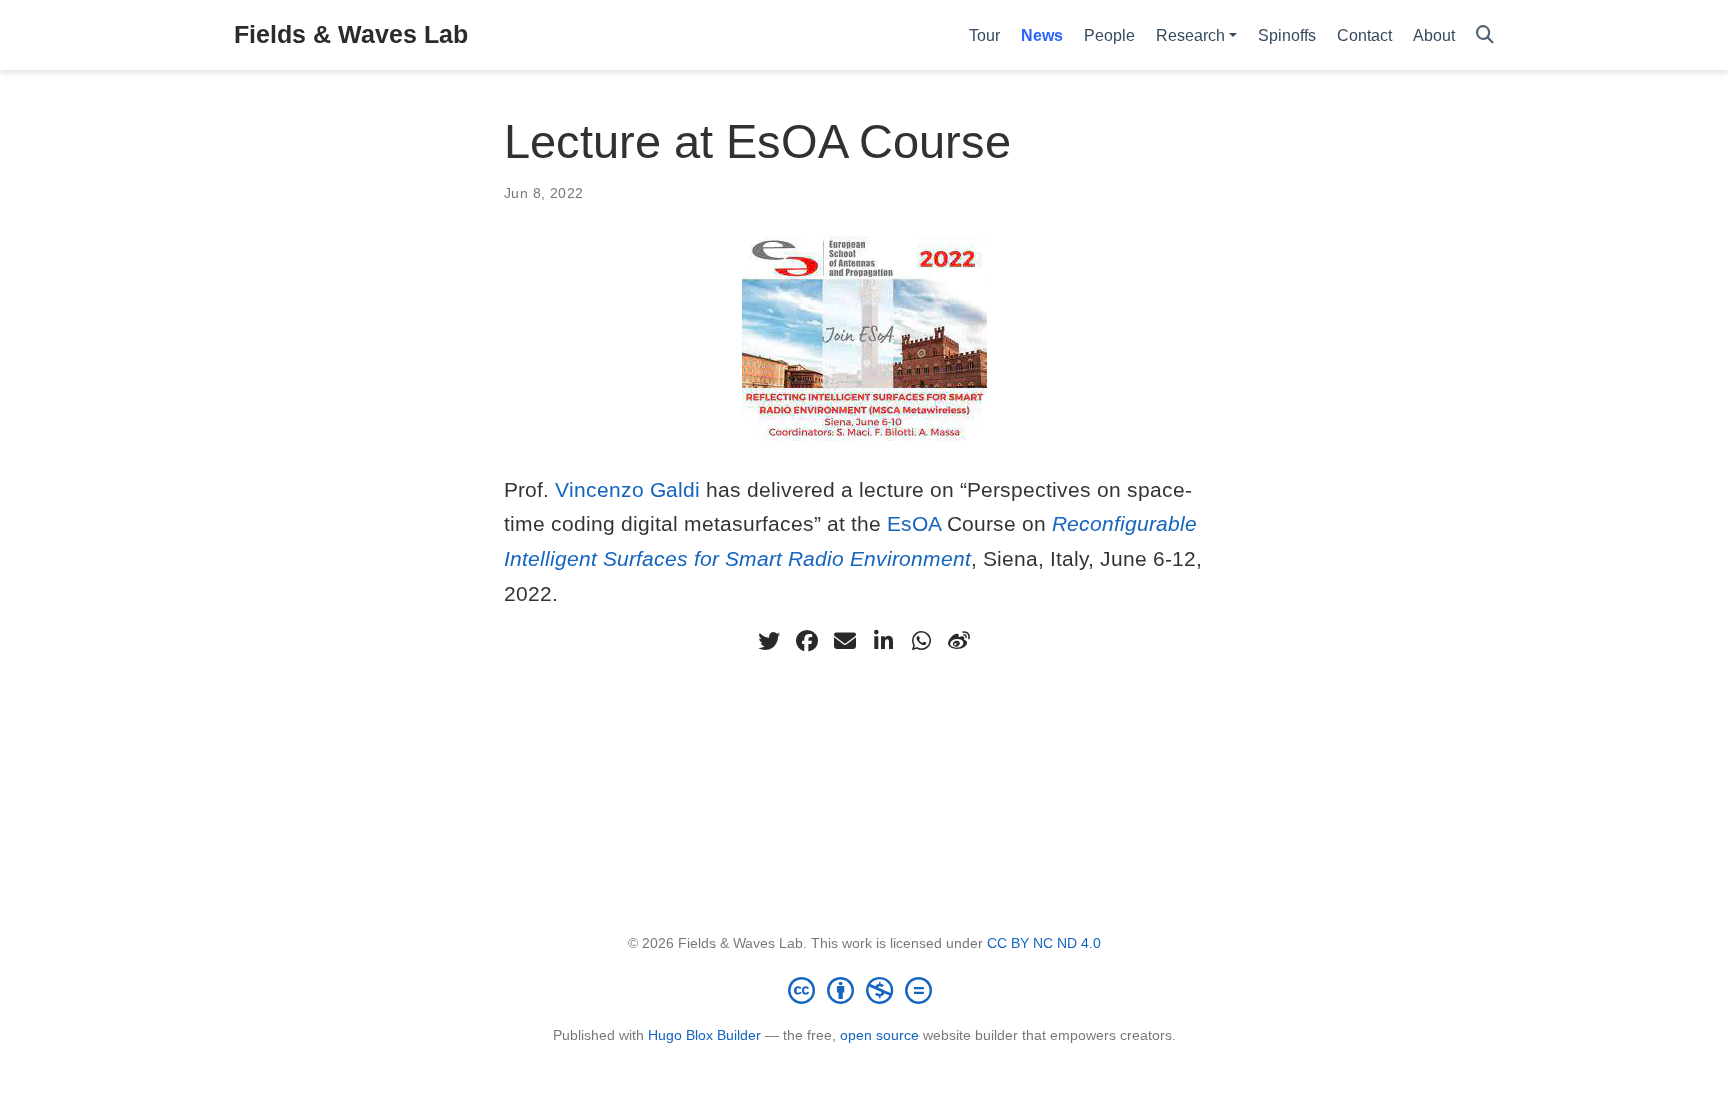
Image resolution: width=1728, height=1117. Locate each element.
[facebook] (807, 641)
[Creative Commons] (864, 990)
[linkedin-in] (883, 641)
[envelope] (845, 641)
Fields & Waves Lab (351, 34)
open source (879, 1035)
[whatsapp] (921, 641)
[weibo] (959, 641)
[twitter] (769, 641)
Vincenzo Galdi (627, 489)
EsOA (914, 523)
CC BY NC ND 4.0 (1044, 943)
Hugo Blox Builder (704, 1035)
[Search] (1485, 35)
